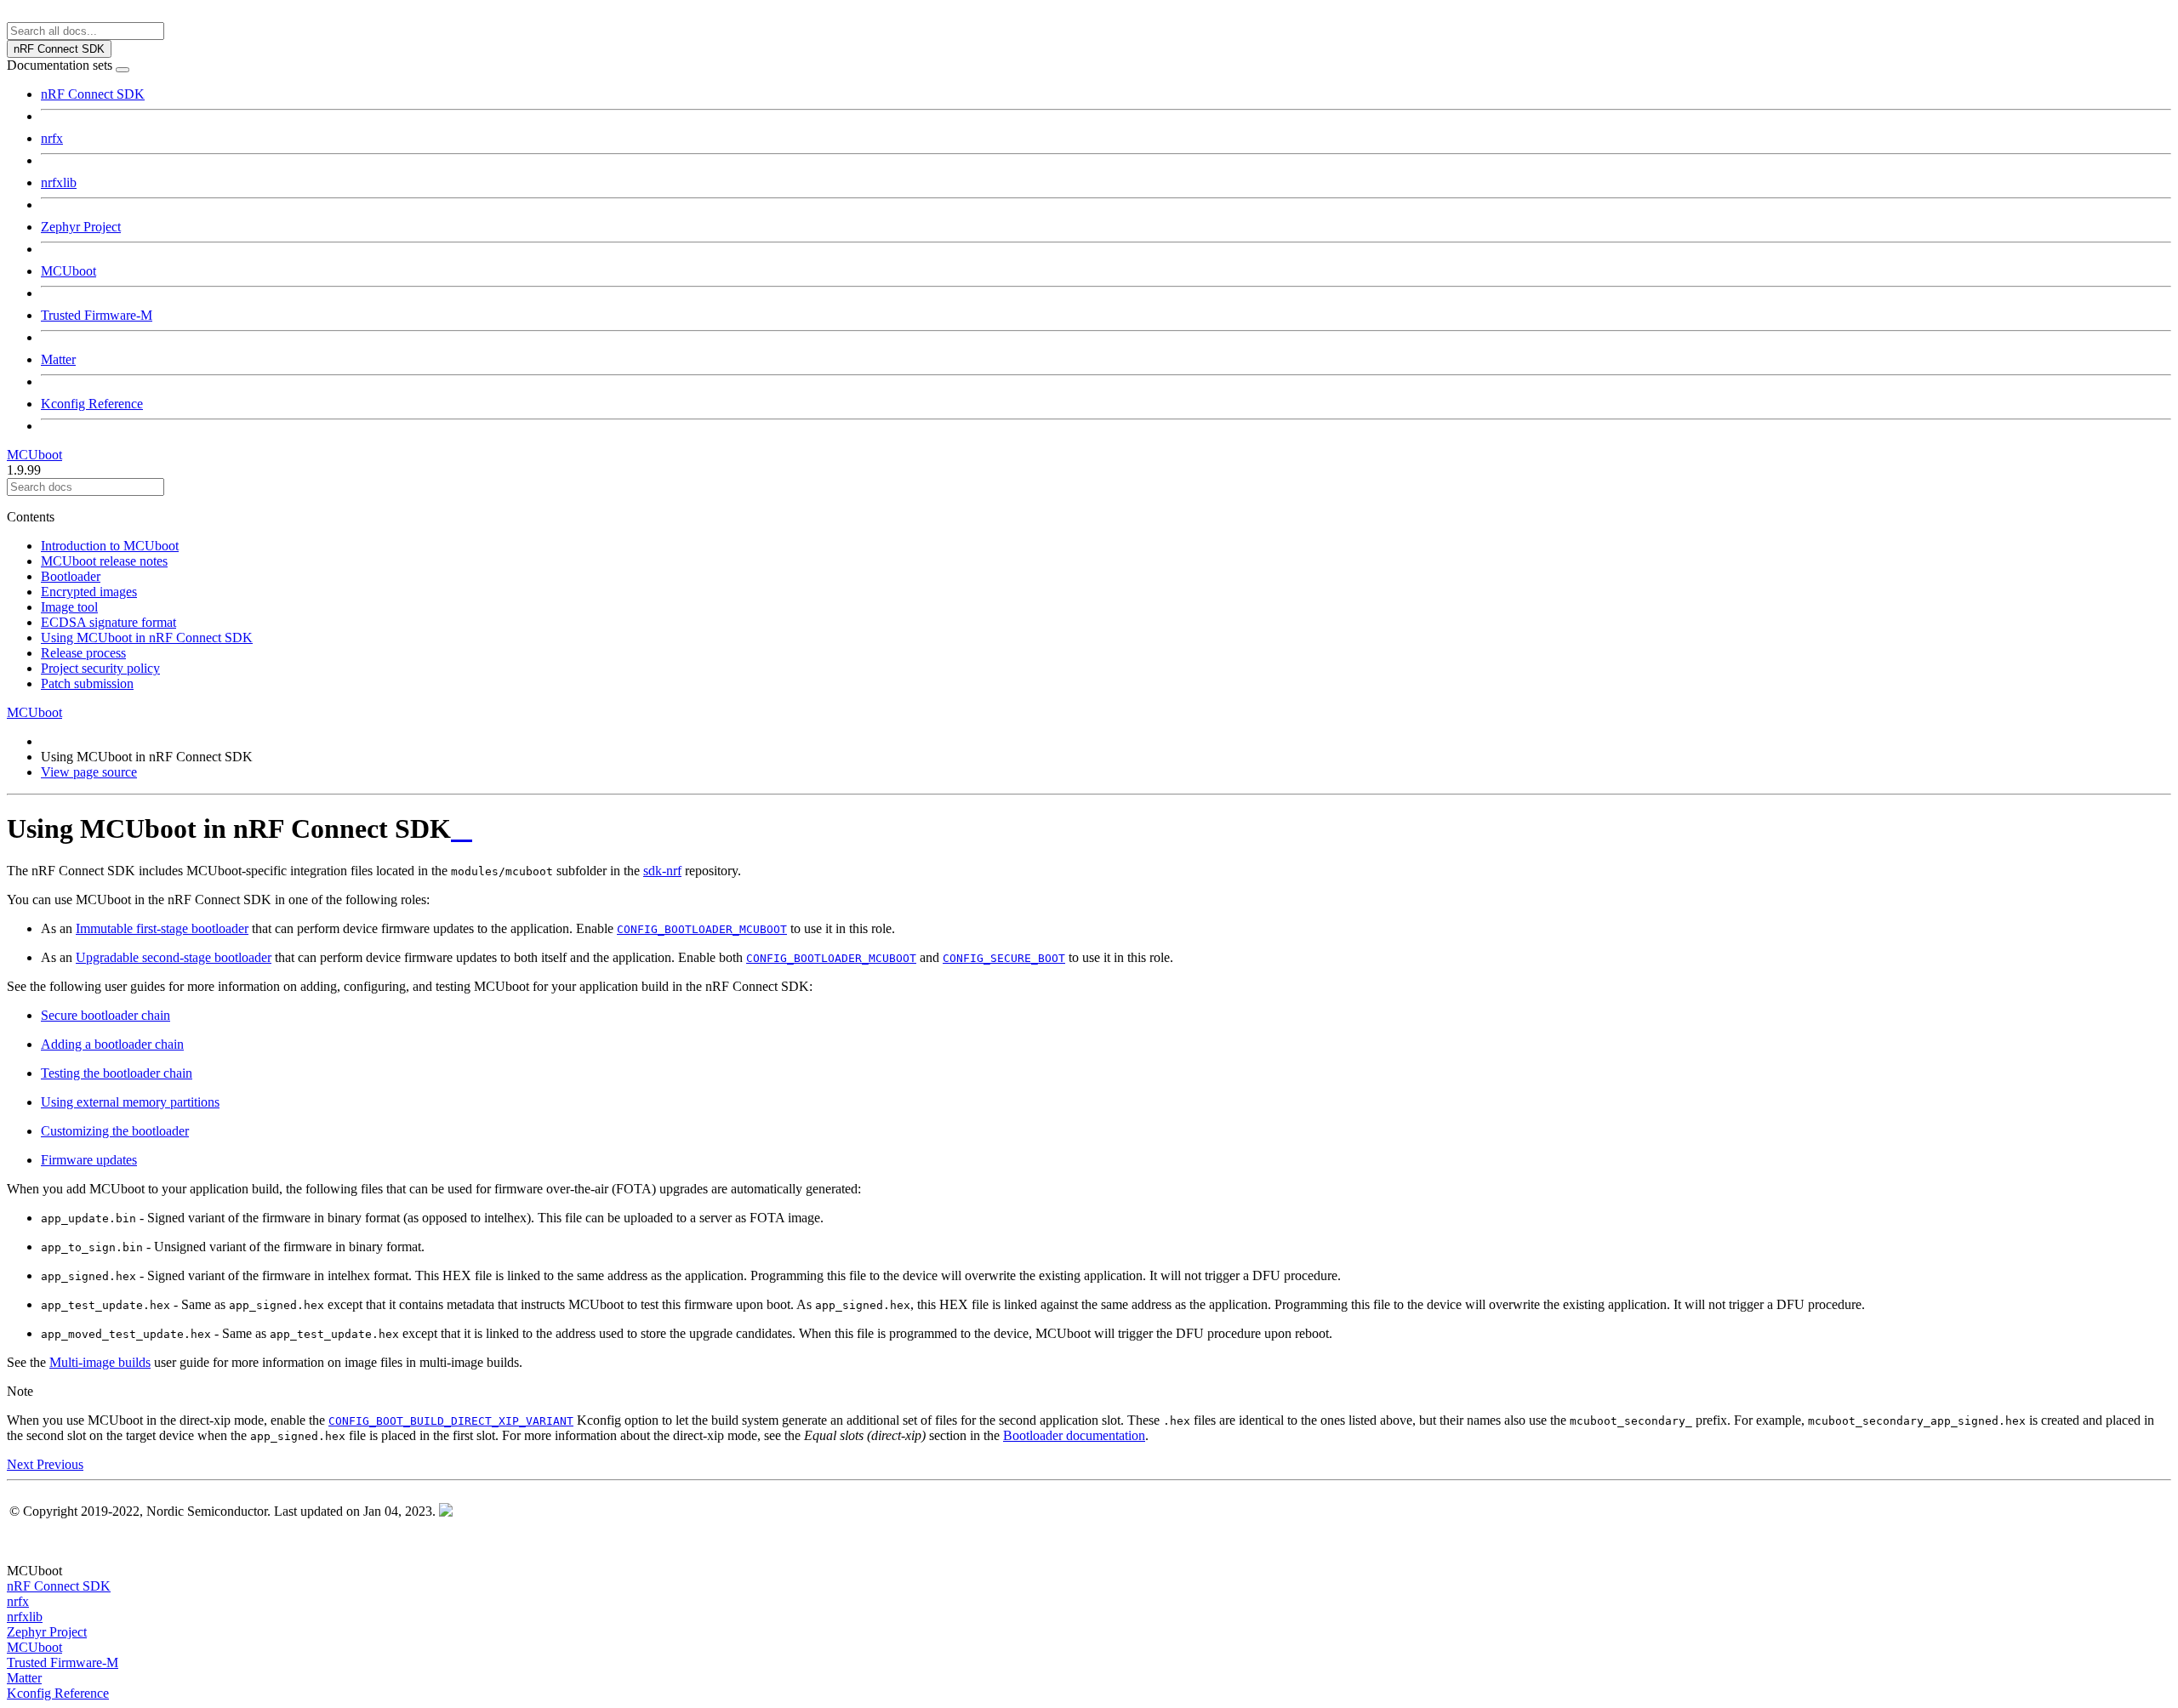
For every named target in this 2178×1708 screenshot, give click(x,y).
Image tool (69, 607)
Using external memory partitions (130, 1102)
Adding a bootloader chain (112, 1044)
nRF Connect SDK (93, 94)
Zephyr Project (81, 227)
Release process (83, 653)
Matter (58, 359)
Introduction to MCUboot (110, 546)
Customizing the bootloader (115, 1131)
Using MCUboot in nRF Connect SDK (147, 638)
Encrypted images (89, 592)
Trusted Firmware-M (97, 315)
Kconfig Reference (92, 404)
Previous (60, 1464)
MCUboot (68, 271)
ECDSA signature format (108, 622)
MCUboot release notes (104, 561)
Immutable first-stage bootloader (162, 928)
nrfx (52, 138)
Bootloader (71, 576)
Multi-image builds (100, 1362)
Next (22, 1464)
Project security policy (100, 668)
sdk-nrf (662, 871)
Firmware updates (89, 1160)
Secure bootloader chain (105, 1015)
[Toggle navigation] (123, 70)
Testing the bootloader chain (117, 1073)
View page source (89, 772)
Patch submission (87, 683)
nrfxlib (59, 182)
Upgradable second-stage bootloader (174, 957)
